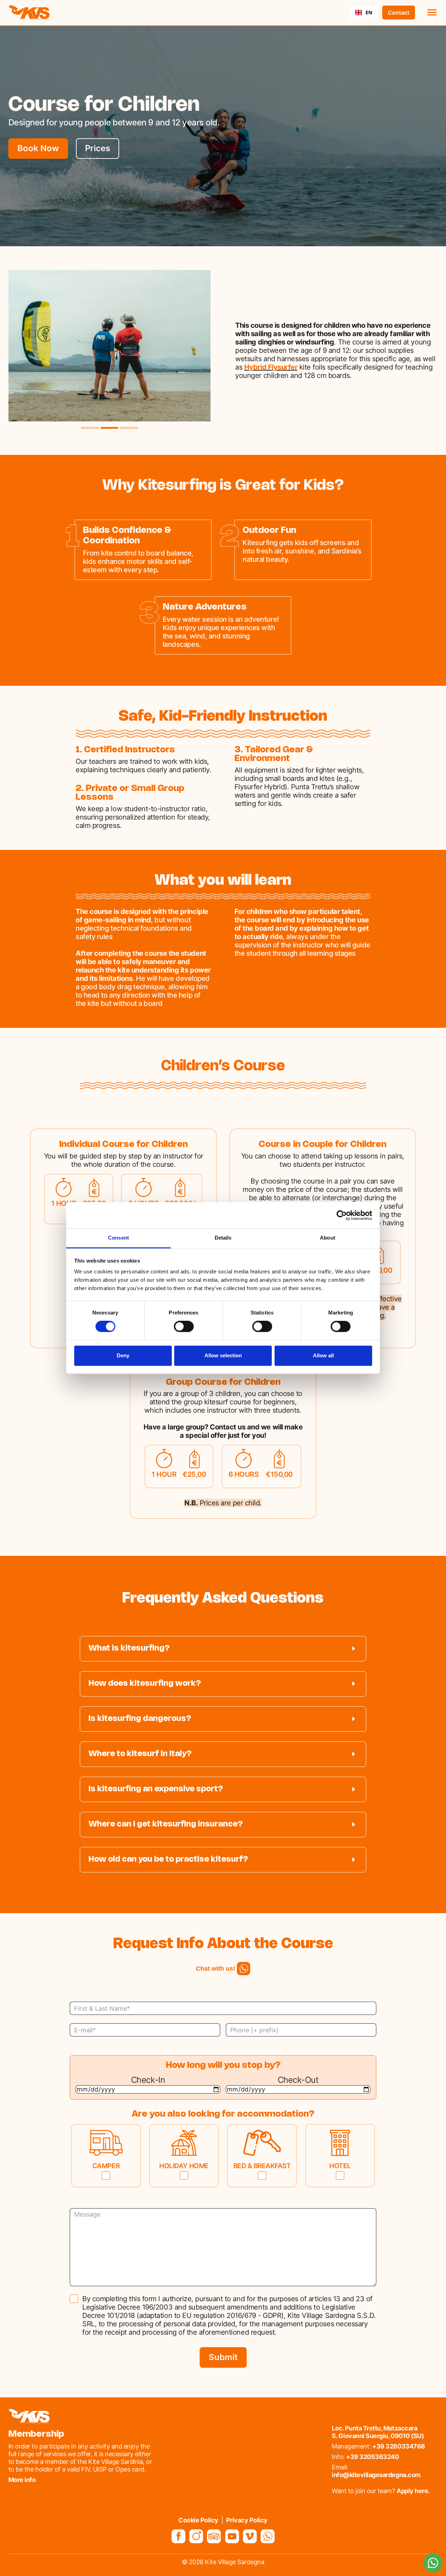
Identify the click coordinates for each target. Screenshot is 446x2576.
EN (369, 12)
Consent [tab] (118, 1238)
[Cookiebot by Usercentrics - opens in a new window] (342, 1215)
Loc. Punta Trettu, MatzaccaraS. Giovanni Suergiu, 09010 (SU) (378, 2432)
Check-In (148, 2080)
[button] (429, 13)
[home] (29, 13)
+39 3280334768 (398, 2446)
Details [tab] (223, 1238)
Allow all (323, 1355)
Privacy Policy (247, 2520)
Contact (399, 13)
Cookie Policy (198, 2520)
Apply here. (413, 2491)
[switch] (184, 1327)
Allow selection (223, 1355)
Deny (123, 1355)
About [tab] (328, 1238)
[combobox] (364, 13)
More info (22, 2480)
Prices (98, 148)
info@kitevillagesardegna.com (376, 2475)
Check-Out (298, 2080)
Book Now (38, 148)
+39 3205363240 (372, 2457)
